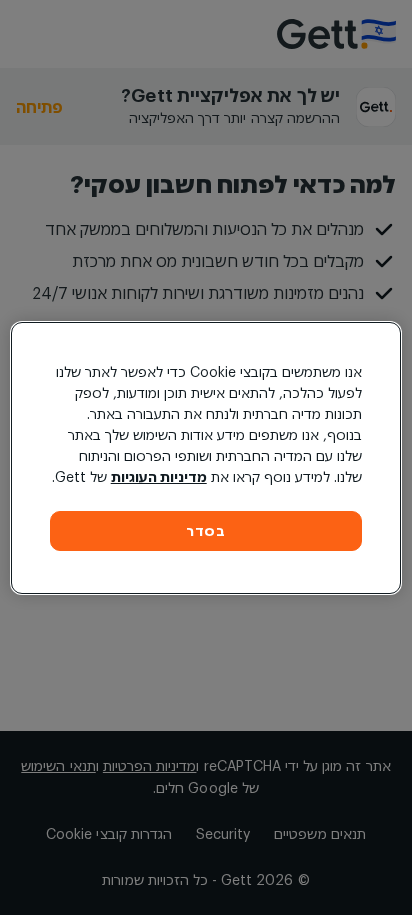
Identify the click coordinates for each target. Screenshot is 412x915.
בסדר (206, 530)
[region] (205, 458)
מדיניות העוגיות (159, 476)
